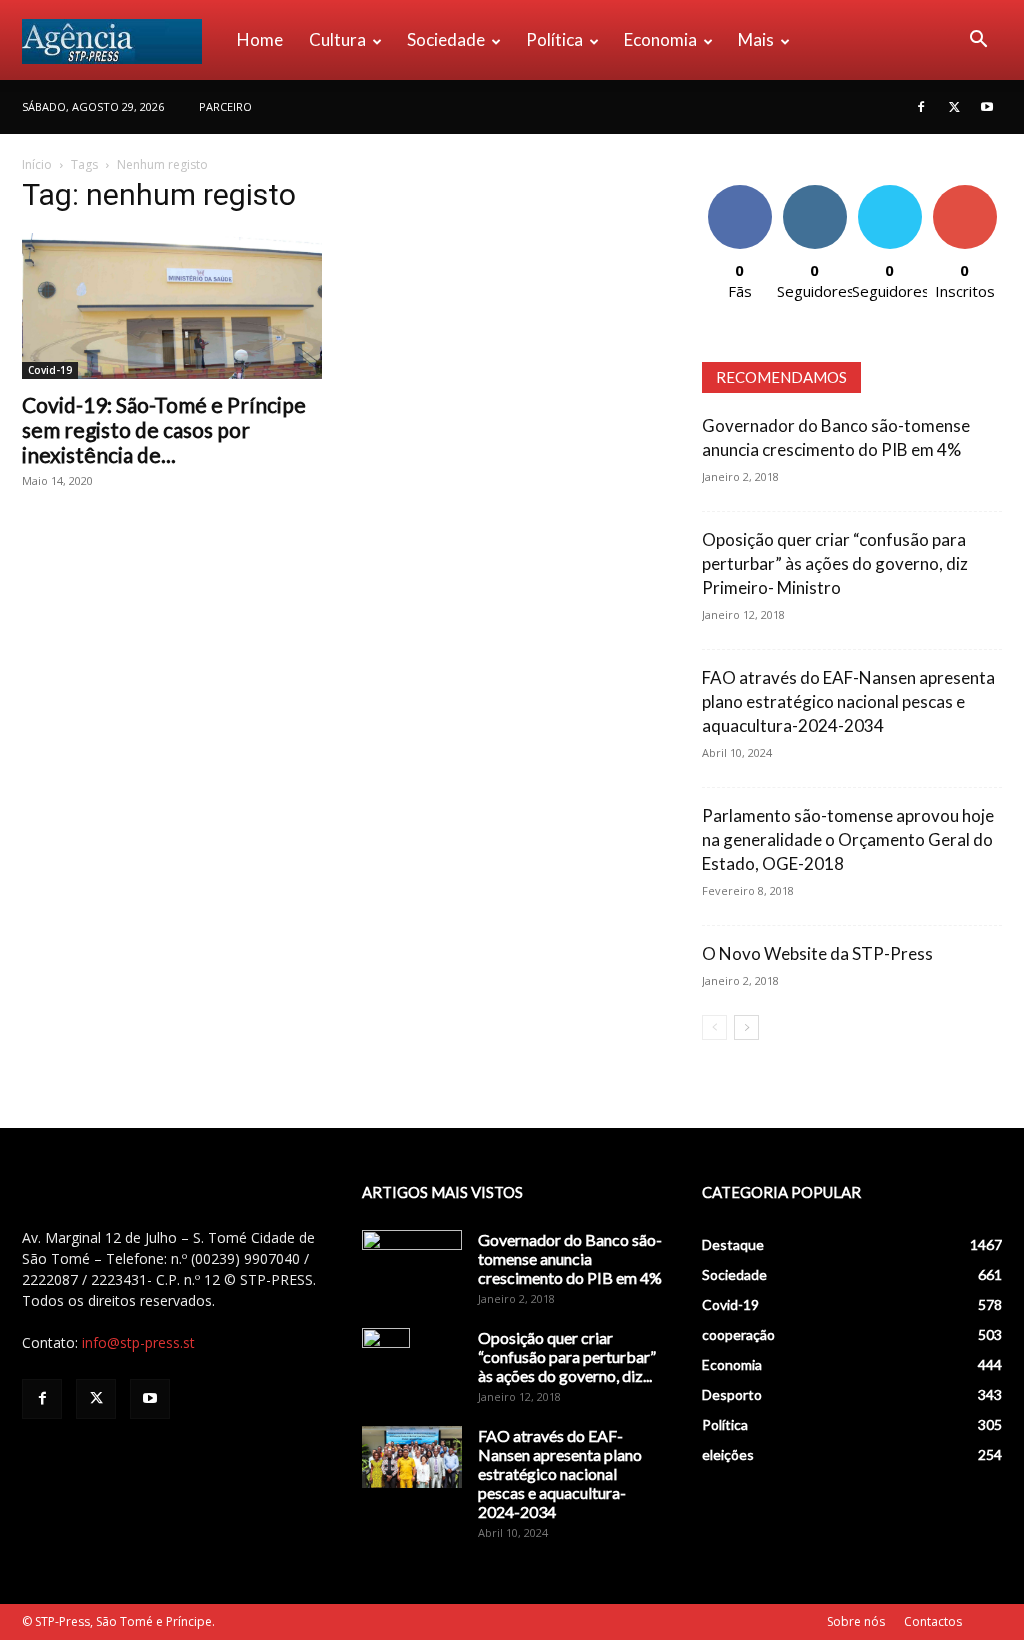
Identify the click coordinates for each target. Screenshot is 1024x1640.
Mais (756, 39)
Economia (660, 39)
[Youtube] (987, 107)
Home (260, 39)
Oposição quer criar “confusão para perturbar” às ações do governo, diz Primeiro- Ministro (835, 563)
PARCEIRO (225, 106)
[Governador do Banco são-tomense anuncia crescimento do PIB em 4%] (412, 1265)
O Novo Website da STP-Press (817, 953)
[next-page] (746, 1027)
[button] (978, 41)
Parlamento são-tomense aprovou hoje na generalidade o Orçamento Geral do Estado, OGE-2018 (848, 839)
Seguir (814, 192)
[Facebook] (921, 107)
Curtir (740, 192)
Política (554, 39)
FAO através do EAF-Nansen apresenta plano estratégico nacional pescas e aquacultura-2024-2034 (848, 701)
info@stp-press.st (138, 1342)
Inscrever (965, 192)
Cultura (337, 39)
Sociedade (446, 39)
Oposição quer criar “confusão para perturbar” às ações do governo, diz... (567, 1356)
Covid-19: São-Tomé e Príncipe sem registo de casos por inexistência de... (164, 429)
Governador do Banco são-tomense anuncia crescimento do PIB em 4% (570, 1258)
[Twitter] (954, 107)
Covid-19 (50, 370)
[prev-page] (714, 1027)
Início (37, 164)
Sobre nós (856, 1621)
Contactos (933, 1621)
